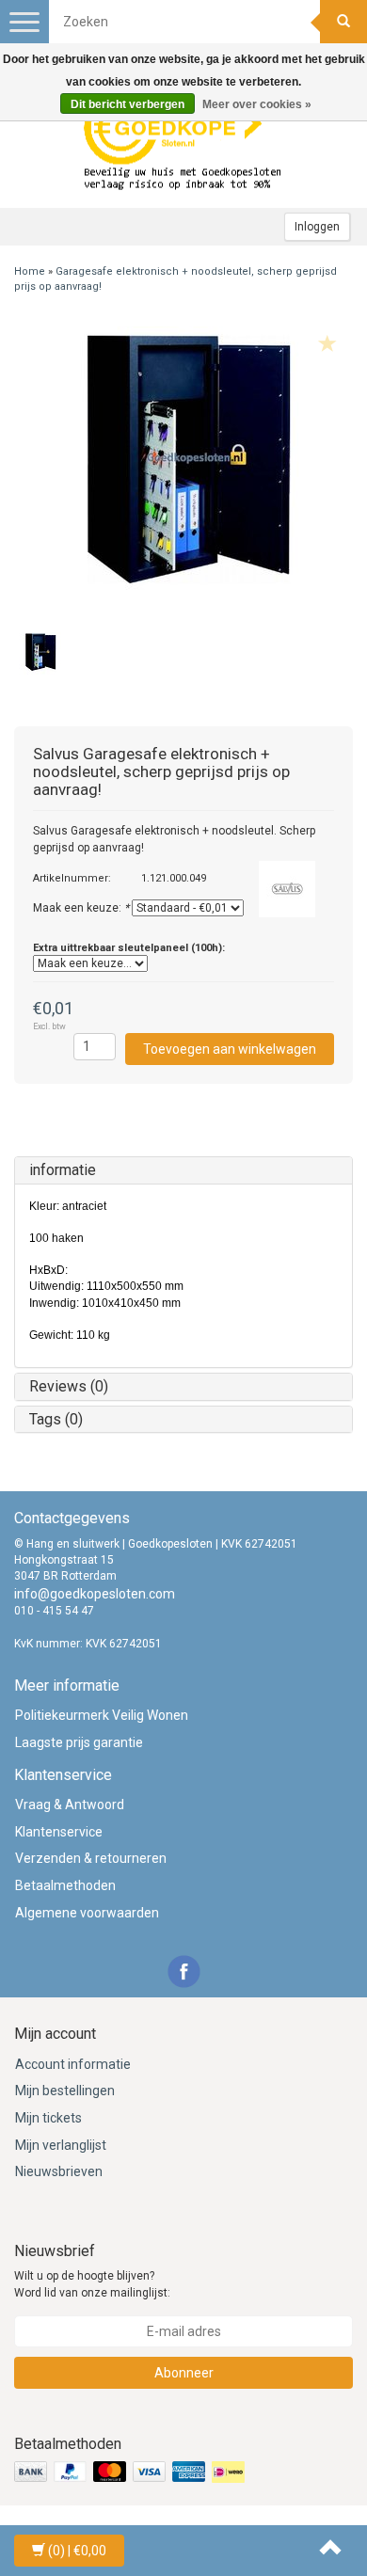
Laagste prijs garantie (79, 1742)
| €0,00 (77, 2551)
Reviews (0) (69, 1386)
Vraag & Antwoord (70, 1805)
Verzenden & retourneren (91, 1858)
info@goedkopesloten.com (95, 1594)
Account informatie (73, 2064)
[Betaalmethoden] (131, 2473)
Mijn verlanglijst (61, 2145)
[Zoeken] (343, 22)
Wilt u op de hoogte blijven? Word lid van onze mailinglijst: (92, 2284)
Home (30, 271)
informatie (63, 1170)
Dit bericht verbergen (128, 104)
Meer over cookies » (257, 104)
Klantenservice (59, 1832)
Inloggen (317, 227)
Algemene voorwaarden (87, 1913)
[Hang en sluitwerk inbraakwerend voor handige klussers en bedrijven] (183, 142)
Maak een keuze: (81, 908)
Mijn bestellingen (65, 2091)
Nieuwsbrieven (59, 2171)
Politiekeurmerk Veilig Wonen (102, 1715)
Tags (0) (56, 1419)
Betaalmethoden (65, 1885)
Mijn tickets (48, 2118)
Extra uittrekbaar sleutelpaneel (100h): (129, 948)
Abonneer (184, 2373)
